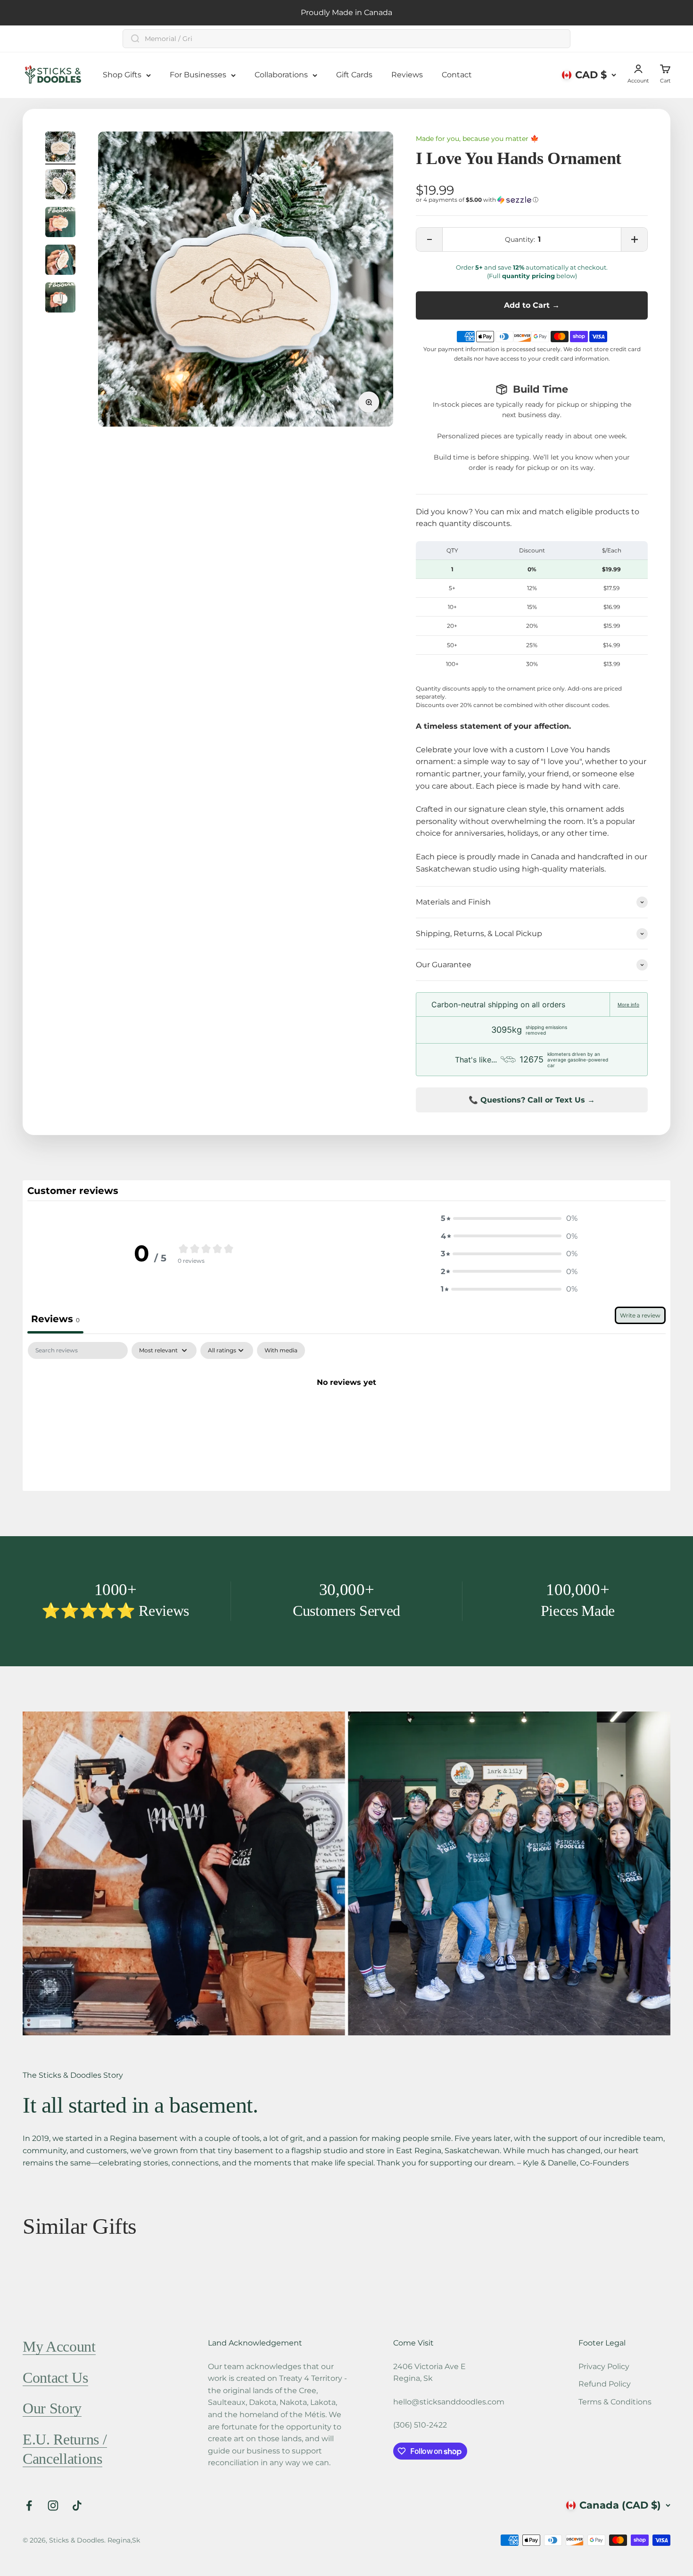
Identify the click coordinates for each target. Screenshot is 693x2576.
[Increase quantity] (634, 239)
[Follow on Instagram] (53, 2506)
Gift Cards (354, 75)
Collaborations (281, 75)
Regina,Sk (124, 2540)
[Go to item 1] (60, 148)
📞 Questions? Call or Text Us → (532, 1100)
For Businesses (198, 75)
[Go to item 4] (60, 261)
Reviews (407, 75)
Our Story (52, 2408)
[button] (532, 200)
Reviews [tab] (55, 1319)
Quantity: (520, 239)
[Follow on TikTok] (77, 2506)
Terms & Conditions (615, 2402)
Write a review (640, 1315)
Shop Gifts (122, 75)
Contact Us (55, 2378)
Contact (457, 75)
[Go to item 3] (60, 223)
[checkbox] (281, 1350)
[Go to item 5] (60, 299)
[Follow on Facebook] (29, 2506)
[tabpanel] (346, 1414)
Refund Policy (605, 2384)
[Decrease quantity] (429, 239)
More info (628, 1004)
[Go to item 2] (60, 186)
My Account (59, 2346)
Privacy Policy (604, 2366)
